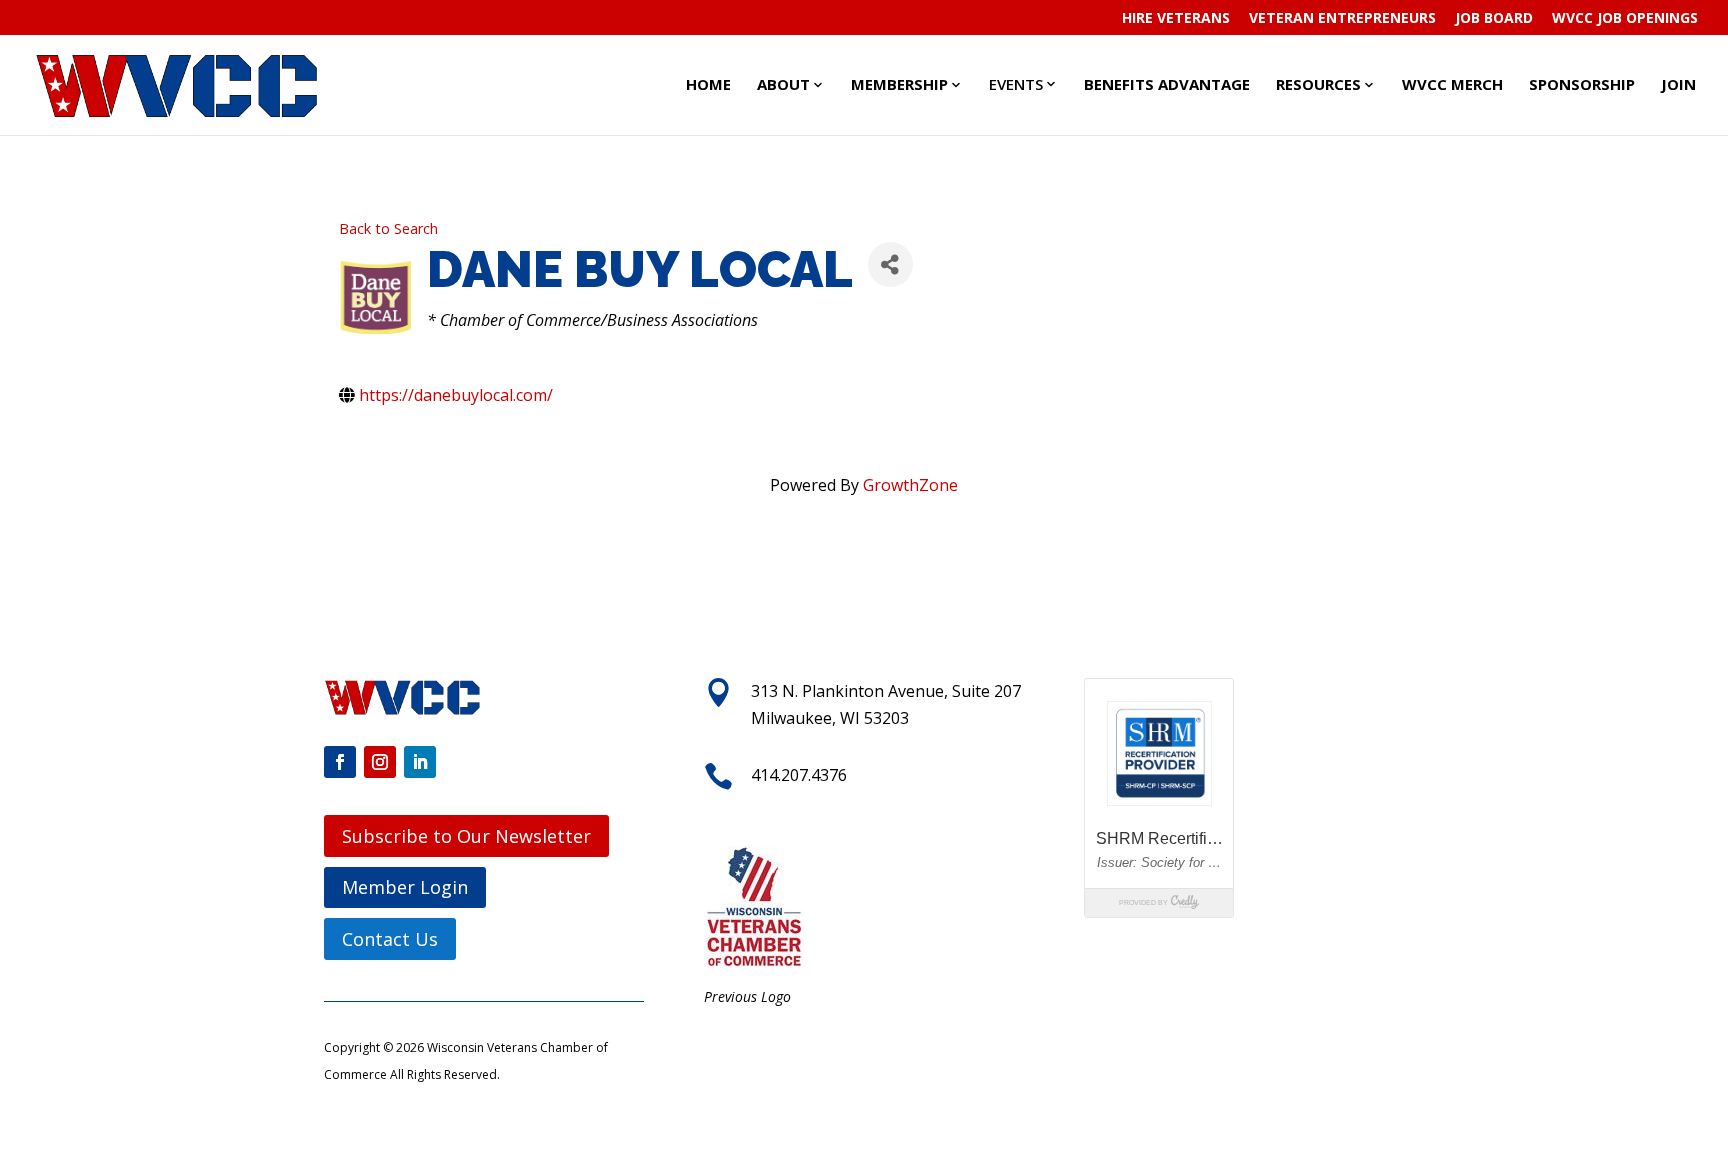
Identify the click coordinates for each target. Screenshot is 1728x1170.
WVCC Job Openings (1625, 19)
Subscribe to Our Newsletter (466, 836)
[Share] (890, 264)
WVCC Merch (1452, 84)
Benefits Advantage (1167, 84)
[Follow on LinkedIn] (420, 762)
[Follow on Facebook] (340, 762)
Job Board (1494, 19)
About (783, 84)
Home (708, 84)
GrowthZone (910, 485)
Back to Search (388, 228)
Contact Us (390, 939)
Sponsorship (1582, 84)
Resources (1318, 84)
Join (1678, 84)
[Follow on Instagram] (380, 762)
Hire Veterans (1176, 19)
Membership (899, 84)
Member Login (405, 887)
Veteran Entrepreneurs (1342, 19)
